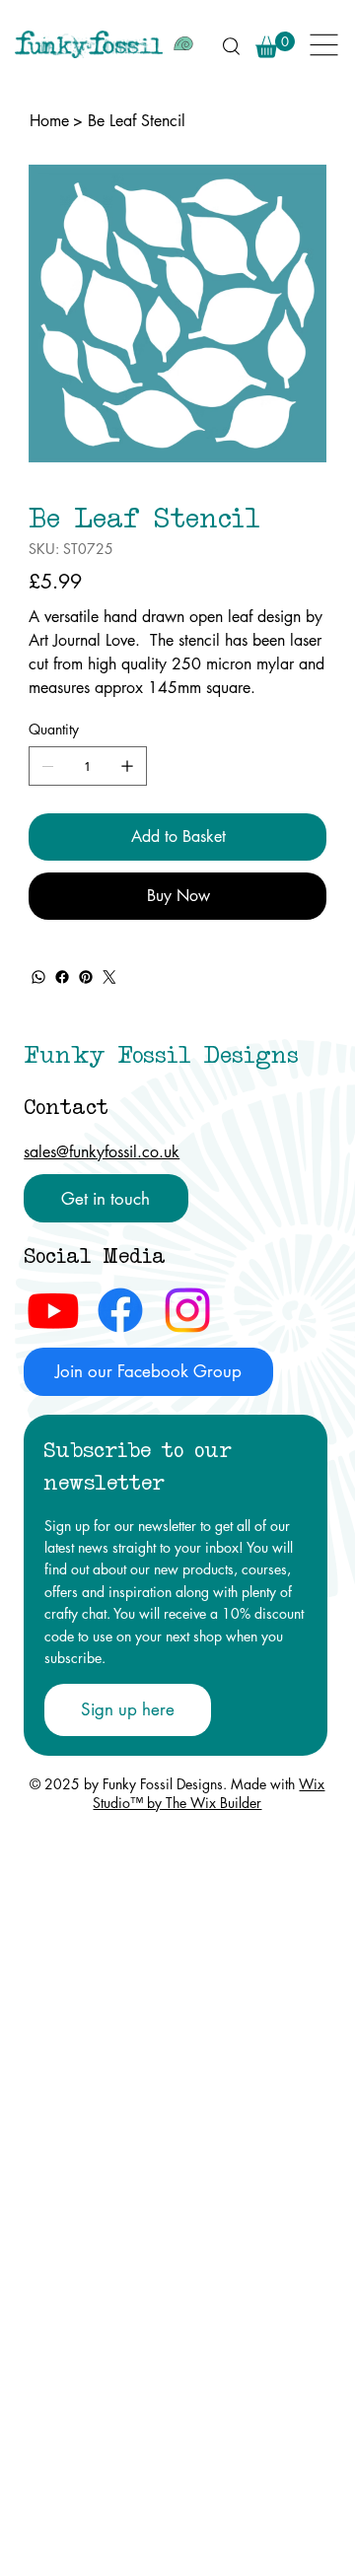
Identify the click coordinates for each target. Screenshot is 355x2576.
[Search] (231, 45)
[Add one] (127, 766)
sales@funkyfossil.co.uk (102, 1152)
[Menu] (325, 45)
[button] (275, 45)
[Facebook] (62, 977)
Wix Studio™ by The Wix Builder (209, 1793)
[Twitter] (109, 977)
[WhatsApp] (38, 977)
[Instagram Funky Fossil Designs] (187, 1310)
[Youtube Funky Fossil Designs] (53, 1310)
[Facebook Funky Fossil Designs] (120, 1310)
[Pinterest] (86, 977)
